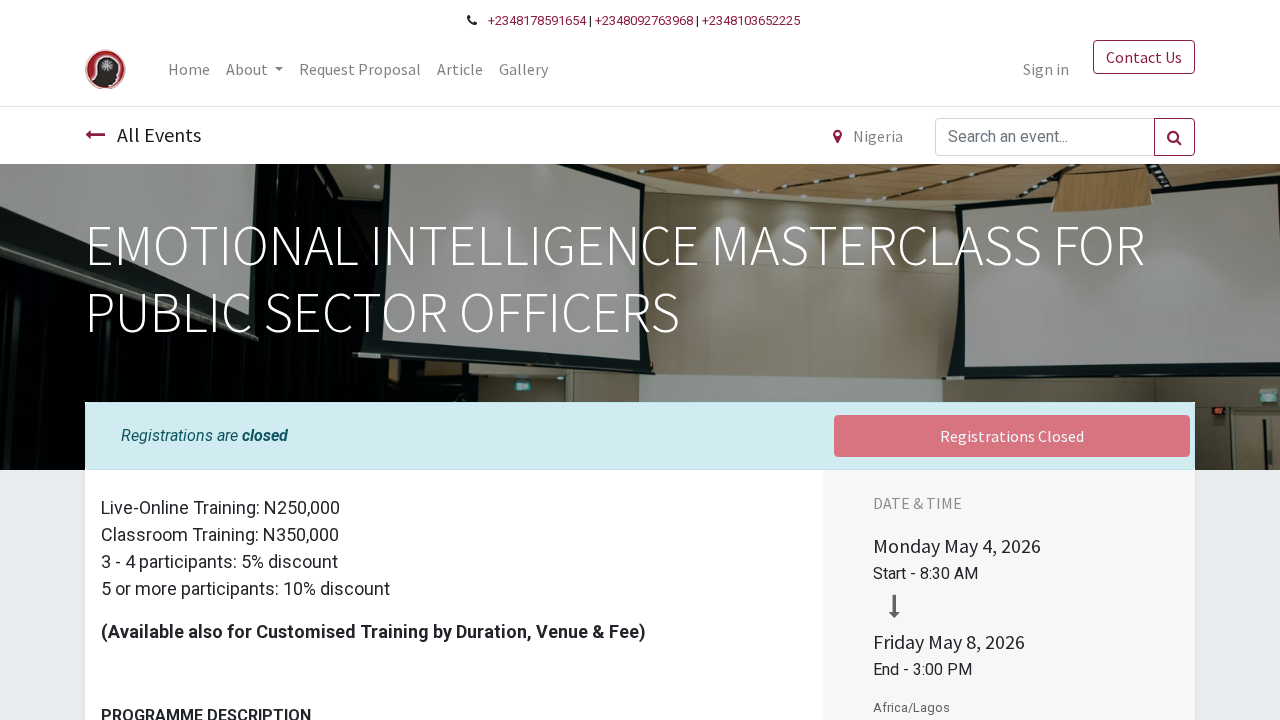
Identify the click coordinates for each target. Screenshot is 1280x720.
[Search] (1174, 137)
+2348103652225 (751, 20)
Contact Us (1144, 57)
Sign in (1046, 69)
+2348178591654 (537, 20)
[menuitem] (189, 69)
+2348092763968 (644, 20)
